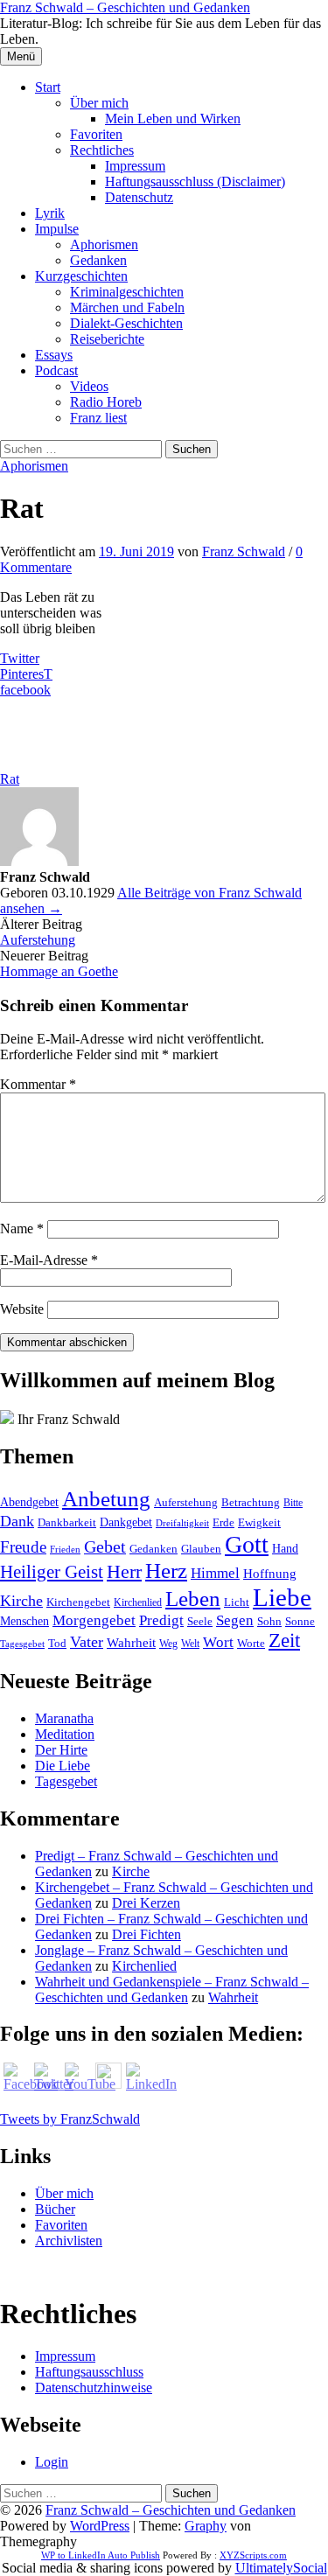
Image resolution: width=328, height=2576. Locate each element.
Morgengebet (94, 1620)
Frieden (65, 1549)
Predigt (161, 1620)
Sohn (269, 1622)
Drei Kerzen (146, 1903)
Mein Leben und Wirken (173, 119)
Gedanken (98, 260)
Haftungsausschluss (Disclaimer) (195, 182)
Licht (237, 1602)
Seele (200, 1621)
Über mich (99, 103)
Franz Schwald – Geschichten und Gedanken (125, 7)
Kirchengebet (78, 1602)
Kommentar (38, 1084)
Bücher (55, 2209)
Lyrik (50, 213)
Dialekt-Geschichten (126, 323)
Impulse (57, 229)
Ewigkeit (259, 1522)
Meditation (65, 1734)
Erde (223, 1522)
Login (52, 2462)
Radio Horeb (106, 402)
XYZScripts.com (253, 2555)
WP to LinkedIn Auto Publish (101, 2555)
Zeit (284, 1641)
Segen (235, 1620)
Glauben (201, 1549)
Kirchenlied (138, 1602)
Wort (218, 1642)
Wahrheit (131, 1643)
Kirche (21, 1601)
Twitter (20, 658)
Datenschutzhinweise (94, 2388)
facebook (25, 690)
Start (48, 87)
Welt (190, 1644)
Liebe (282, 1597)
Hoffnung (270, 1574)
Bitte (293, 1503)
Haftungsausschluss (89, 2372)
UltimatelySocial (281, 2568)
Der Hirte (61, 1750)
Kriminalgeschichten (127, 292)
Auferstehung (38, 940)
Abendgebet (29, 1502)
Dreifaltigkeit (182, 1523)
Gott (247, 1544)
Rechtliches (102, 150)
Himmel (215, 1573)
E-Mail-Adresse (49, 1260)
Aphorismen (104, 244)
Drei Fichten (147, 1934)
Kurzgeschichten (81, 276)
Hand (285, 1548)
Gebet (105, 1546)
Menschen (24, 1621)
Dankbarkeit (67, 1522)
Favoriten (96, 134)
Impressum (135, 166)
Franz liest (98, 418)
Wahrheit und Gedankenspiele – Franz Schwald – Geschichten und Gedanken (172, 1990)
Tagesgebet (22, 1644)
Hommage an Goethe (59, 971)
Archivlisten (69, 2241)
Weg (168, 1644)
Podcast (56, 370)
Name (22, 1229)
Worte (251, 1644)
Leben (193, 1599)
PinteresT (26, 674)
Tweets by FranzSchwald (70, 2119)
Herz (166, 1571)
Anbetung (106, 1499)
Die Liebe (63, 1766)
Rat (10, 779)
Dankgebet (126, 1522)
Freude (23, 1547)
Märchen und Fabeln (127, 307)
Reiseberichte (107, 339)
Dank (17, 1521)
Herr (124, 1572)
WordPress (100, 2526)
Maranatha (64, 1718)
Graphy (206, 2526)
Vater (87, 1642)
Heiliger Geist (52, 1572)
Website (22, 1309)
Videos (89, 386)
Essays (54, 355)
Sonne (300, 1622)
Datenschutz (139, 197)
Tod (57, 1643)
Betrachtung (251, 1502)
